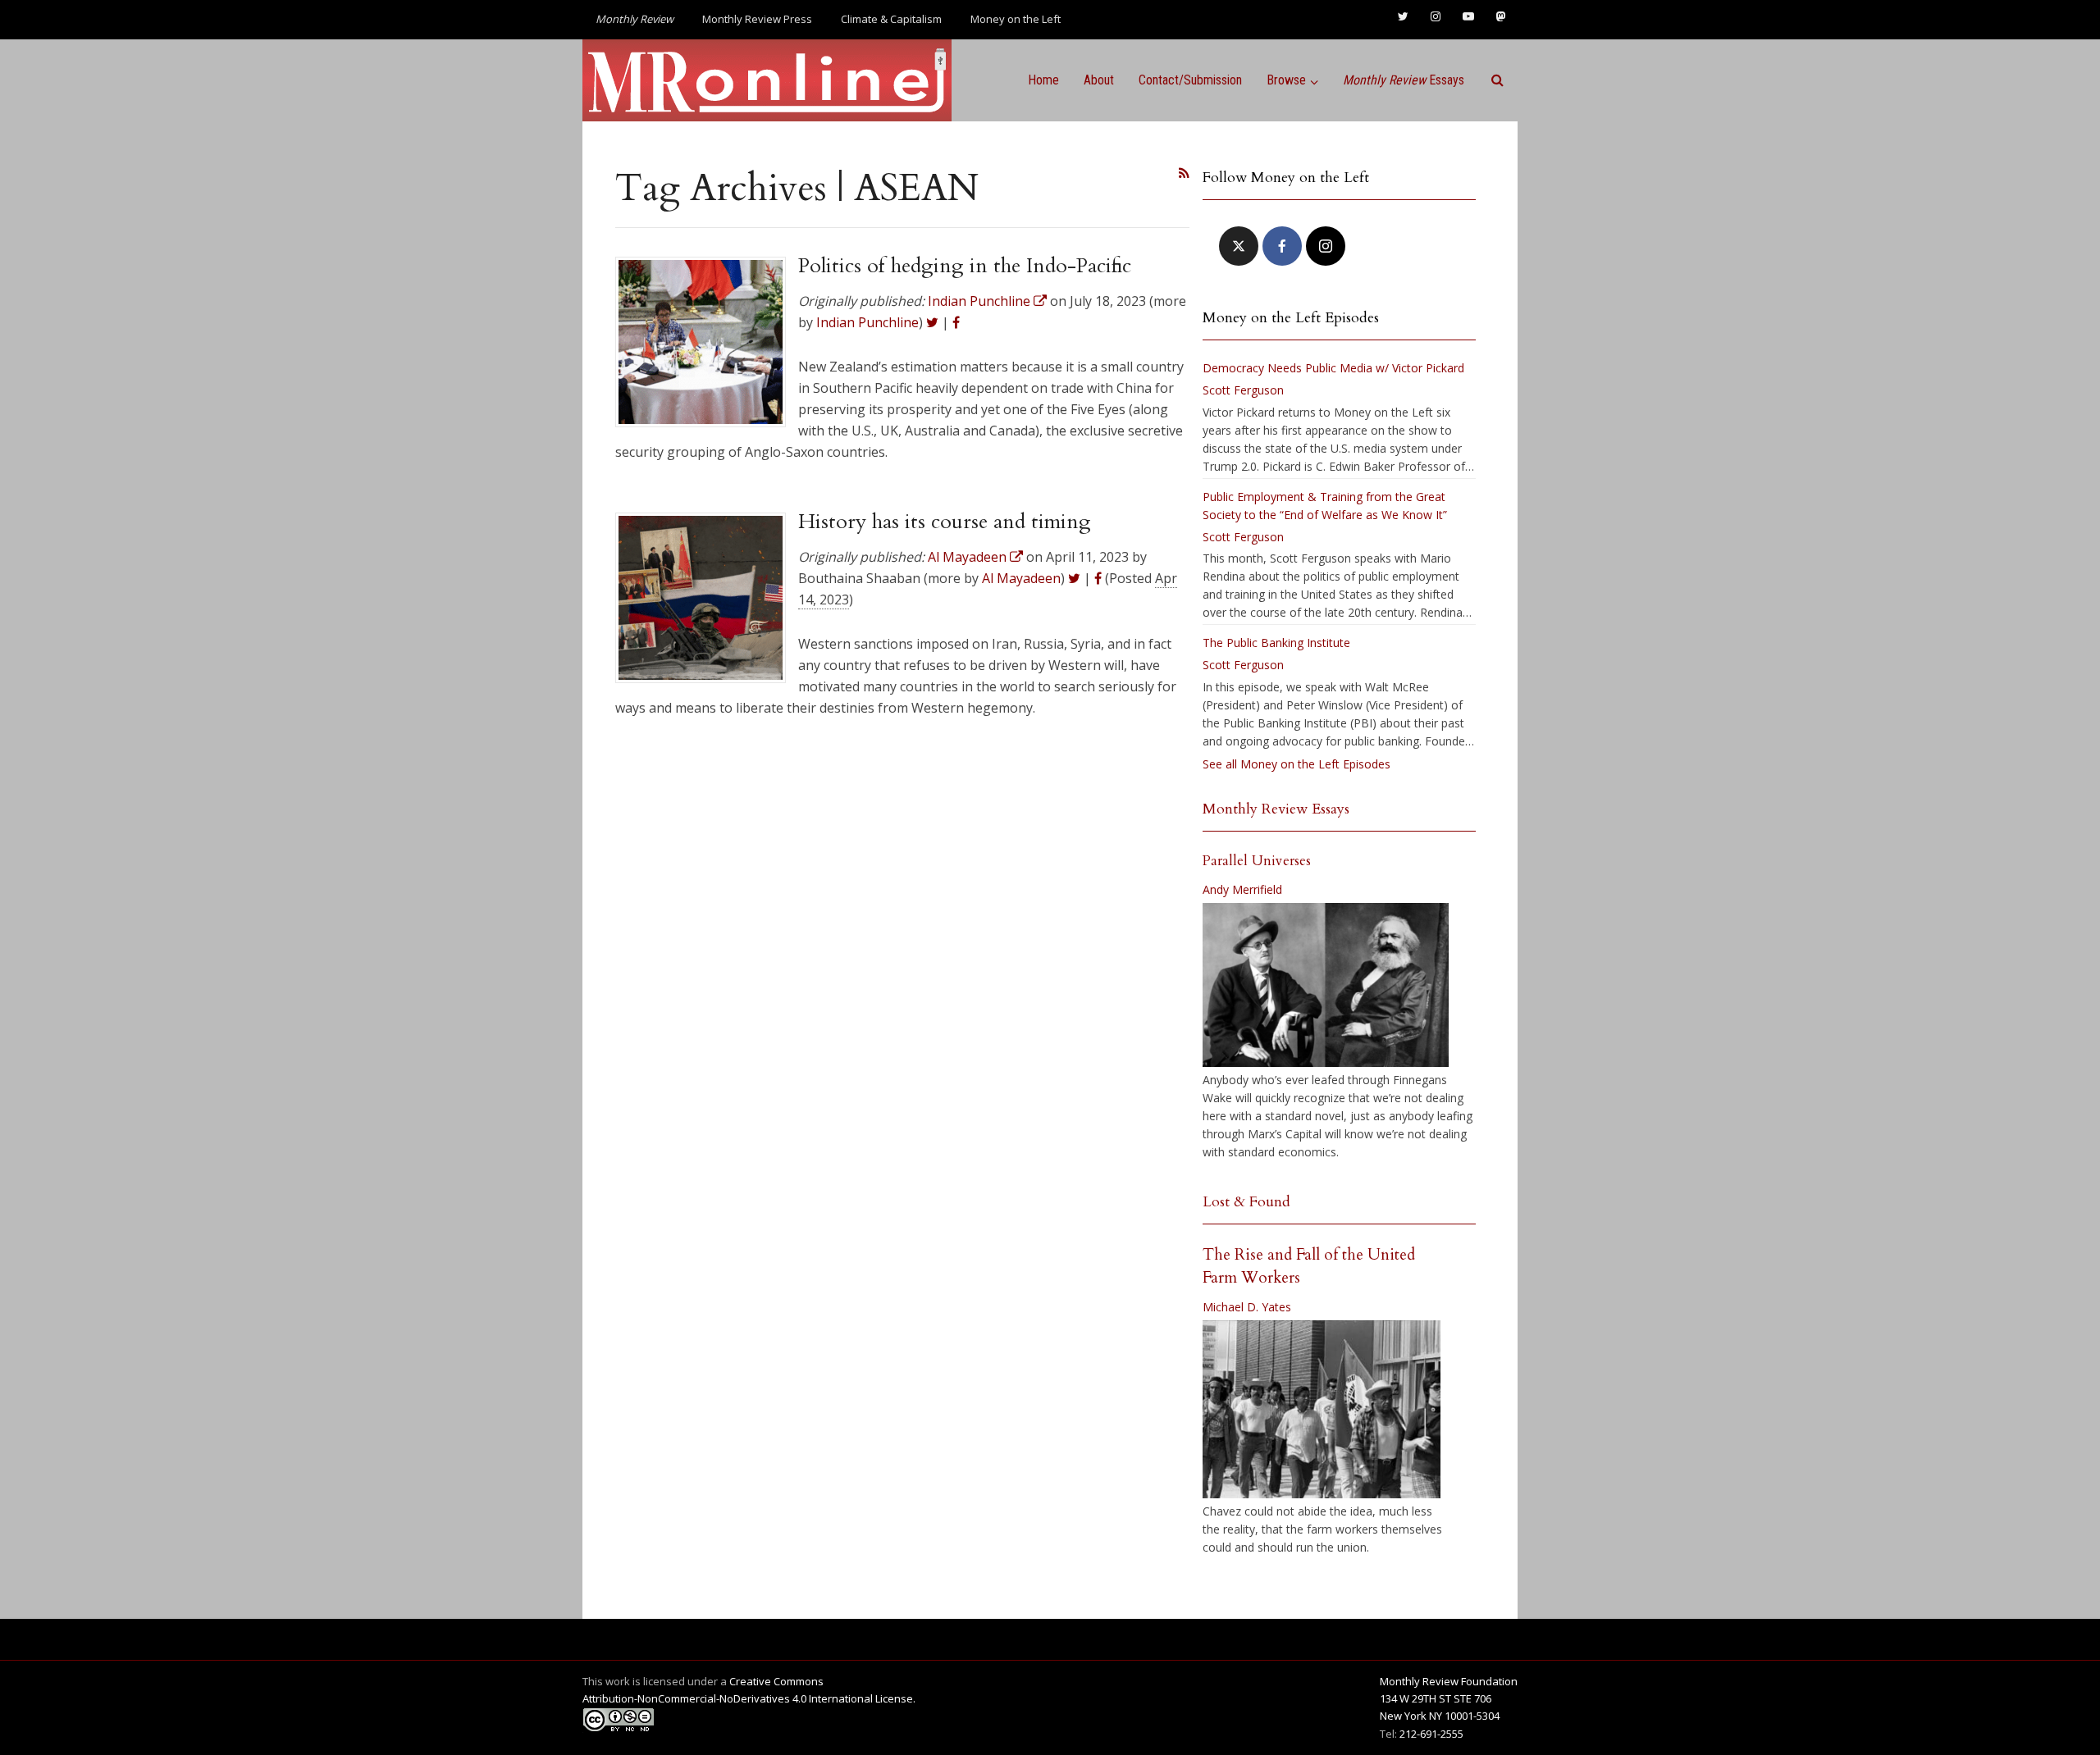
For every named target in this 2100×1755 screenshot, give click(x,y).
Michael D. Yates (1247, 1307)
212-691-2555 (1431, 1734)
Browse (1286, 80)
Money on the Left (1016, 19)
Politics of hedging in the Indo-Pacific (965, 266)
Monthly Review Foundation (1449, 1681)
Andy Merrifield (1242, 889)
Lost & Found (1246, 1202)
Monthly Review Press (757, 19)
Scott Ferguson (1243, 390)
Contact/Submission (1190, 80)
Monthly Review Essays (1276, 809)
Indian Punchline (867, 322)
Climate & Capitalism (891, 19)
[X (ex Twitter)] (1239, 246)
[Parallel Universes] (1326, 985)
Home (1043, 80)
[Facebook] (1282, 246)
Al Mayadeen (1021, 578)
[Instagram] (1326, 246)
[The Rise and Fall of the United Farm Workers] (1322, 1410)
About (1099, 80)
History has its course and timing (945, 522)
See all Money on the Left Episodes (1297, 764)
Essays (1404, 80)
